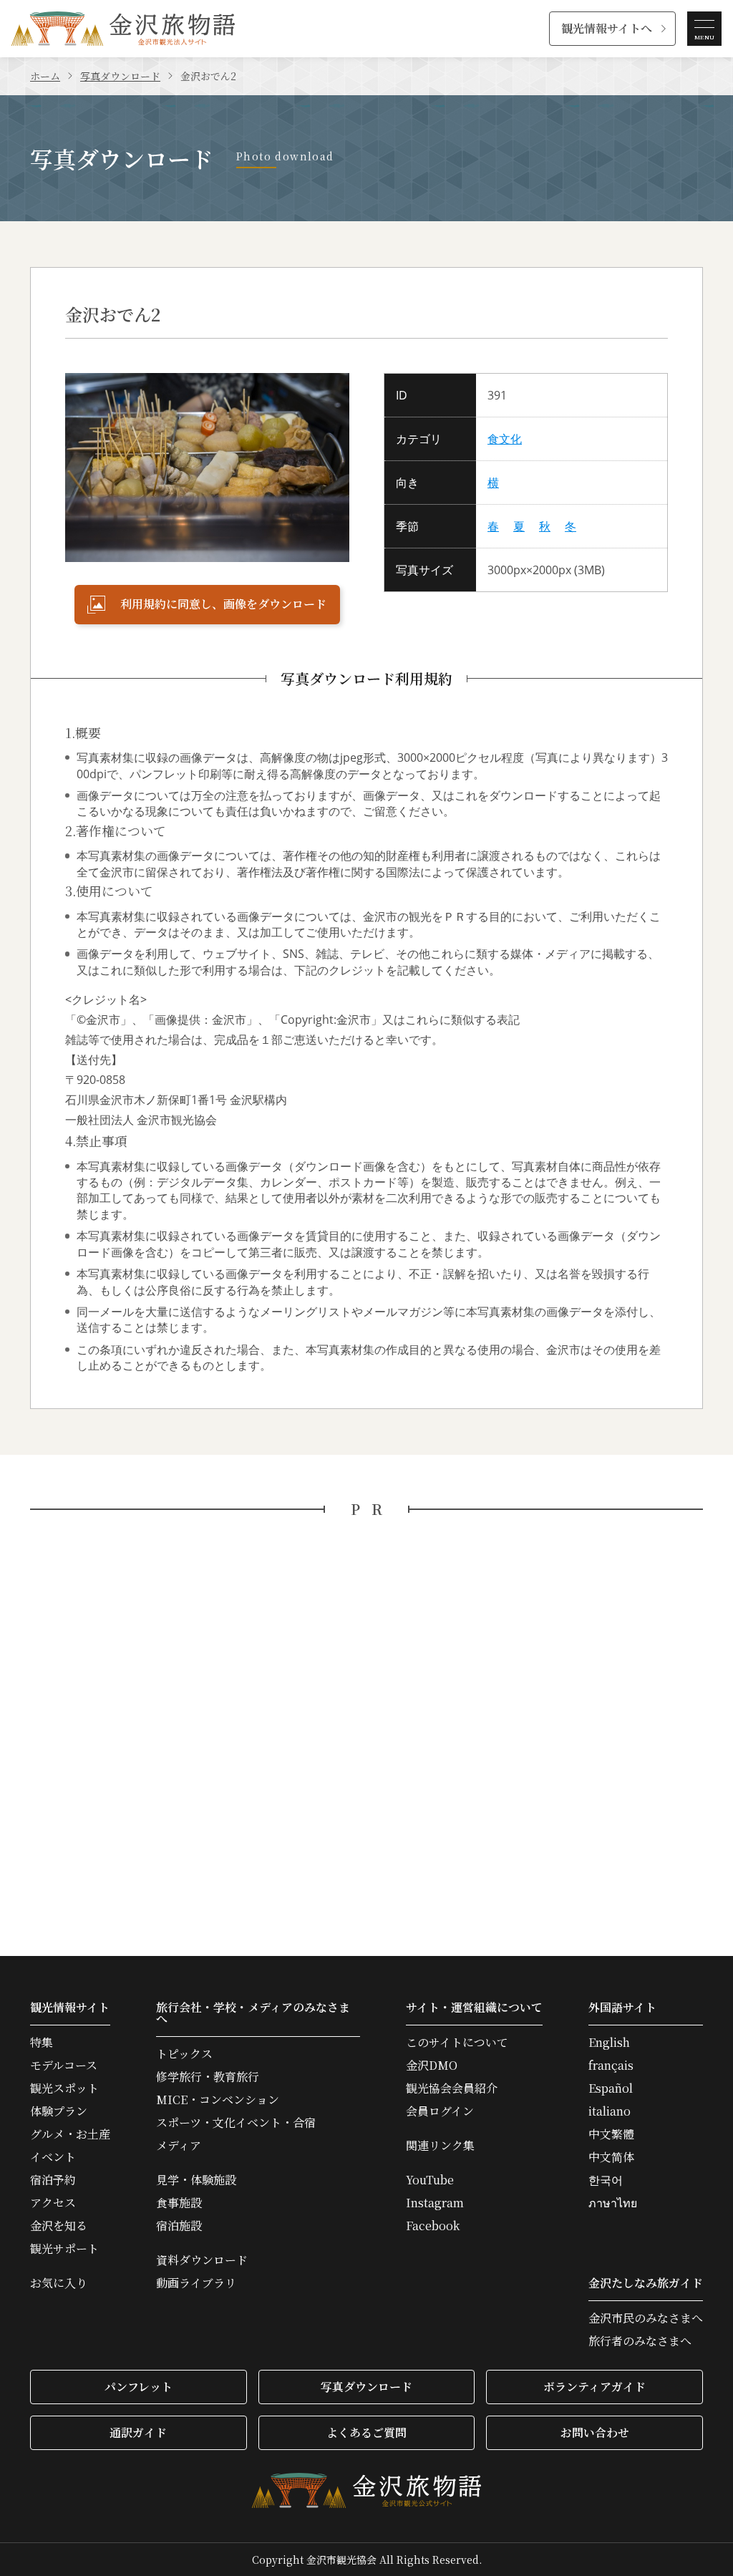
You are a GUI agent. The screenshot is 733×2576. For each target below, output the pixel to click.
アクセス (53, 2203)
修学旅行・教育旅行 (208, 2077)
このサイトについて (457, 2043)
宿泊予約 (53, 2180)
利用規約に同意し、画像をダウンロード (223, 604)
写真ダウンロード (120, 76)
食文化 (505, 439)
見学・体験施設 (196, 2180)
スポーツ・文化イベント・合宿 (236, 2123)
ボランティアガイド (594, 2387)
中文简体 (611, 2157)
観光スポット (64, 2088)
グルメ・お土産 (70, 2134)
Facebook (433, 2226)
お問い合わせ (595, 2432)
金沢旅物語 (123, 29)
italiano (610, 2111)
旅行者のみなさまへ (640, 2341)
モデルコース (64, 2066)
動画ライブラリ (196, 2283)
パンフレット (139, 2387)
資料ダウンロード (202, 2260)
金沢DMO (432, 2066)
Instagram (435, 2203)
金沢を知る (59, 2226)
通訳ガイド (138, 2432)
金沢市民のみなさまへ (646, 2318)
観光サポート (64, 2249)
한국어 (606, 2180)
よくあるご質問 (366, 2432)
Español (611, 2088)
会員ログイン (440, 2111)
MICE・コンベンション (218, 2100)
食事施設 (179, 2203)
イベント (53, 2157)
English (609, 2043)
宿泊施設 (179, 2226)
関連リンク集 (440, 2146)
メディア (179, 2146)
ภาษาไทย (613, 2203)
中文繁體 (611, 2134)
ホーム (45, 76)
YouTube (430, 2180)
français (611, 2066)
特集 (42, 2043)
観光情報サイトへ (607, 28)
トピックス (184, 2054)
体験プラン (59, 2111)
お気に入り (59, 2283)
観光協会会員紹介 (452, 2088)
